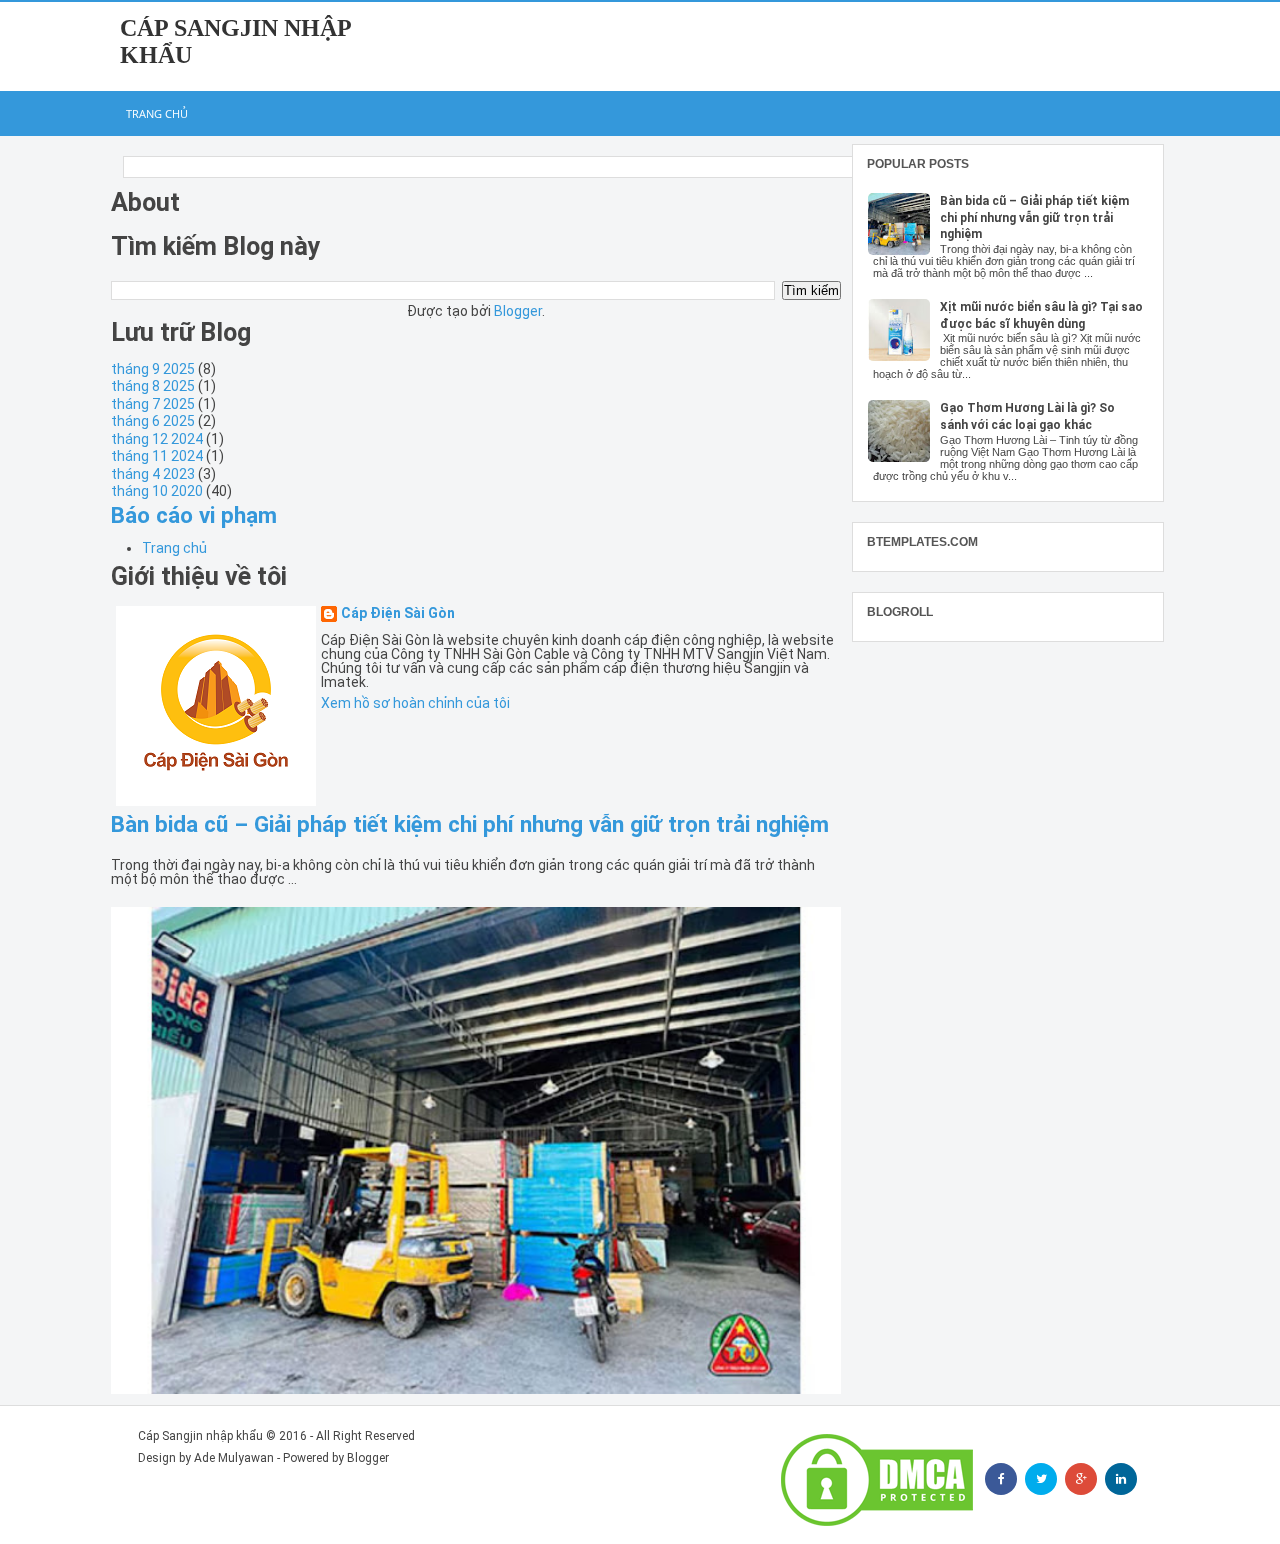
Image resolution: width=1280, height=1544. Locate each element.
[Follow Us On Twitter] (1041, 1479)
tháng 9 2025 (153, 369)
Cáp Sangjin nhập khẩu (200, 1436)
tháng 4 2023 (153, 474)
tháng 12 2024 (157, 439)
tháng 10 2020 (157, 491)
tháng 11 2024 (157, 456)
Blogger (518, 311)
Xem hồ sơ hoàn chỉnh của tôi (415, 703)
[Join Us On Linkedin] (1121, 1479)
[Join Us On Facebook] (1001, 1479)
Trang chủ (157, 113)
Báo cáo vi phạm (194, 515)
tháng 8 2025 (153, 386)
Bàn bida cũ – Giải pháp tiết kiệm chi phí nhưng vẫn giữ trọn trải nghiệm (470, 824)
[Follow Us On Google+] (1081, 1479)
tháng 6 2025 (153, 421)
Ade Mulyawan (234, 1458)
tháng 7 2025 (153, 404)
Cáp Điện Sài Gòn (398, 613)
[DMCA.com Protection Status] (877, 1480)
